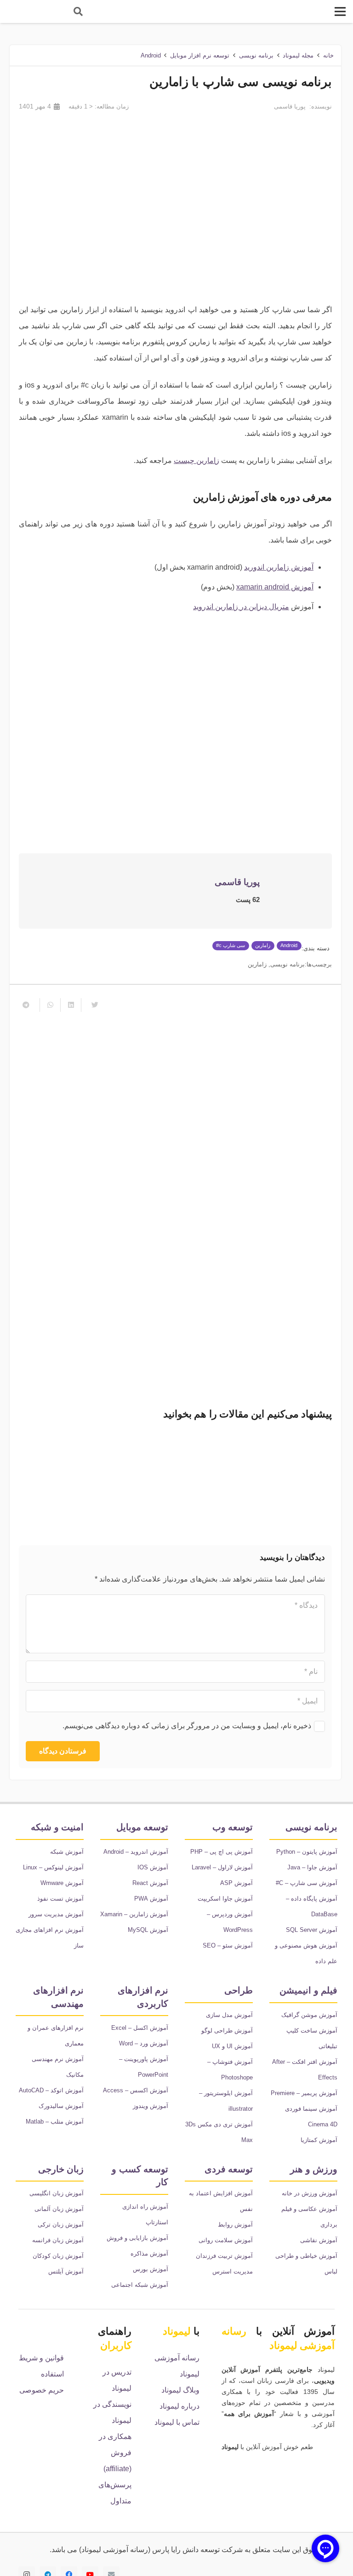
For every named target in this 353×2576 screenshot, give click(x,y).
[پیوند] (33, 11)
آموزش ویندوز (151, 2106)
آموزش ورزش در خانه (310, 2193)
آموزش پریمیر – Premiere (304, 2093)
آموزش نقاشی (319, 2240)
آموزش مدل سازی (229, 2015)
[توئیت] (91, 1005)
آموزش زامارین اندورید (279, 567)
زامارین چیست (196, 460)
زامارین (257, 964)
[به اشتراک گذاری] (71, 1005)
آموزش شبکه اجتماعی (140, 2285)
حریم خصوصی (42, 2390)
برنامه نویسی (256, 55)
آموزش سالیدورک (61, 2106)
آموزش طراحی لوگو (227, 2031)
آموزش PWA (151, 1899)
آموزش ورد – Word (144, 2043)
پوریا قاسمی (290, 106)
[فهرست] (340, 11)
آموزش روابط (235, 2225)
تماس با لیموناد (177, 2422)
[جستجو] (78, 12)
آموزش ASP (236, 1883)
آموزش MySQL (148, 1930)
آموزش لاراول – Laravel (222, 1867)
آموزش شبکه (67, 1852)
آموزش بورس (151, 2269)
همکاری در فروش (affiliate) (115, 2453)
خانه (328, 55)
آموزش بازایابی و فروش (137, 2238)
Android (151, 55)
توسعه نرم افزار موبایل (200, 55)
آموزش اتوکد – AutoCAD (51, 2090)
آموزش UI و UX (232, 2046)
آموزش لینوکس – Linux (53, 1867)
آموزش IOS (153, 1867)
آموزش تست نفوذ (60, 1899)
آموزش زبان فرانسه (58, 2240)
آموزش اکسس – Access (136, 2090)
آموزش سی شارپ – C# (307, 1883)
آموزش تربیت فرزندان (224, 2256)
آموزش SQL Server (312, 1930)
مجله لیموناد (298, 55)
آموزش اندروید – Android (136, 1852)
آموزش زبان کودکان (58, 2256)
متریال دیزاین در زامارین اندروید (241, 607)
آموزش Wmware (62, 1883)
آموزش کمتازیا (319, 2140)
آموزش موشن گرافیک (309, 2015)
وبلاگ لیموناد (180, 2390)
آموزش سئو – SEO (228, 1945)
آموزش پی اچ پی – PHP (222, 1852)
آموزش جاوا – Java (312, 1867)
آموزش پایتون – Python (307, 1852)
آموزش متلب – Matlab (55, 2122)
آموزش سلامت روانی (226, 2240)
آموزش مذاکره (149, 2253)
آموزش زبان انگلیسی (57, 2193)
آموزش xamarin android (275, 587)
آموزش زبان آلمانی (59, 2209)
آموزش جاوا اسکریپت (225, 1899)
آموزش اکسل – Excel (140, 2028)
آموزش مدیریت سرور (56, 1914)
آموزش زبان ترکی (61, 2225)
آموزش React (150, 1883)
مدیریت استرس (233, 2271)
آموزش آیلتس (66, 2271)
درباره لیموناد (179, 2406)
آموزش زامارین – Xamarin (134, 1914)
